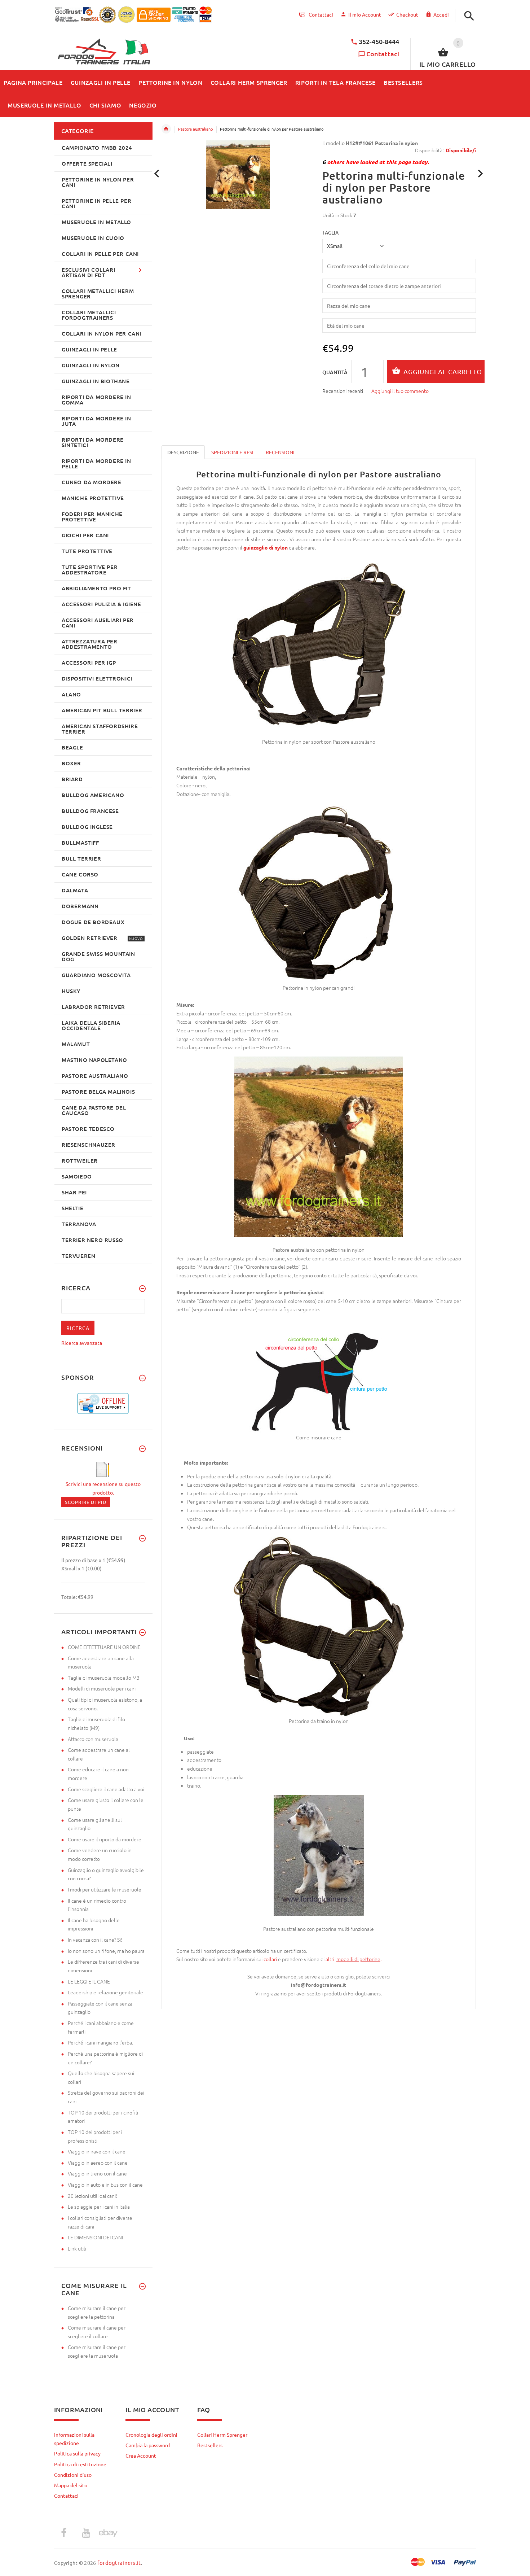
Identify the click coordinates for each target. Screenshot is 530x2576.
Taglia (330, 232)
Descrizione (183, 452)
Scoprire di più (86, 1502)
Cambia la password (148, 2445)
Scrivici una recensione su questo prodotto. (103, 1488)
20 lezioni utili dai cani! (92, 2196)
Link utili (77, 2248)
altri (331, 1959)
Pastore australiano (195, 129)
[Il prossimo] (480, 174)
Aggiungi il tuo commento (400, 391)
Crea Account (141, 2455)
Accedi (441, 14)
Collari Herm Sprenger (222, 2435)
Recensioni (280, 452)
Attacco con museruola (93, 1739)
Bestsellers (210, 2445)
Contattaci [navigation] (321, 14)
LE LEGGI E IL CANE (89, 1981)
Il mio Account (365, 14)
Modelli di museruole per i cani (102, 1688)
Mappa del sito (71, 2485)
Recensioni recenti (343, 391)
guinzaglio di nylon (266, 547)
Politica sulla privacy (77, 2453)
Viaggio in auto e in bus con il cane (105, 2184)
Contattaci (383, 54)
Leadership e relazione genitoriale (105, 1992)
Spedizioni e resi (232, 452)
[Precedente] (157, 174)
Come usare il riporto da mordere (105, 1839)
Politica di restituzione (80, 2464)
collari (270, 1959)
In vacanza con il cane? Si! (95, 1939)
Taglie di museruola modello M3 (104, 1678)
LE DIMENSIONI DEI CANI (95, 2237)
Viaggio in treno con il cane (97, 2173)
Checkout (407, 14)
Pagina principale (166, 129)
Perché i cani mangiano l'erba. (100, 2042)
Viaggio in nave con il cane (97, 2151)
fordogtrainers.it (119, 2562)
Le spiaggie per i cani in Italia (99, 2207)
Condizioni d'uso (73, 2475)
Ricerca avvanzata (82, 1343)
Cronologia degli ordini (151, 2435)
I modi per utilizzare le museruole (105, 1889)
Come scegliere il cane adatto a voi (106, 1789)
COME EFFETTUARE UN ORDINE (104, 1647)
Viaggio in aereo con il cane (98, 2162)
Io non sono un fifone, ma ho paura (106, 1951)
